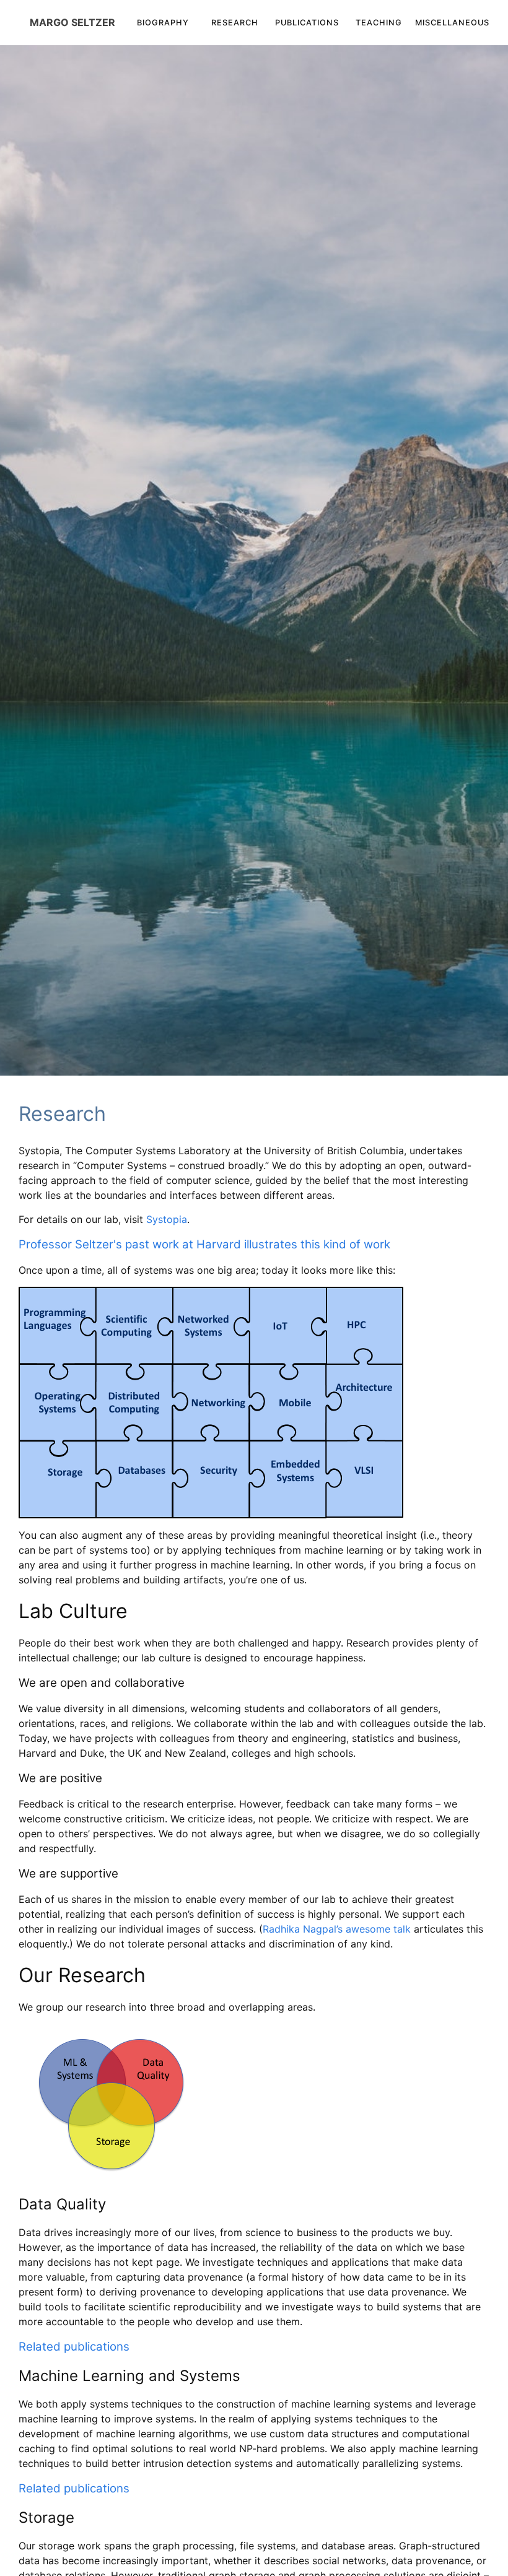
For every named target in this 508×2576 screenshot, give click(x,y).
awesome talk (378, 1929)
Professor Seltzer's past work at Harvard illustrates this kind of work (204, 1244)
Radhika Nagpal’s (303, 1929)
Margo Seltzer (72, 22)
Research (235, 23)
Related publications (74, 2347)
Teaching (379, 23)
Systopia (167, 1219)
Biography (163, 23)
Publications (307, 23)
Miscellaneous (452, 23)
